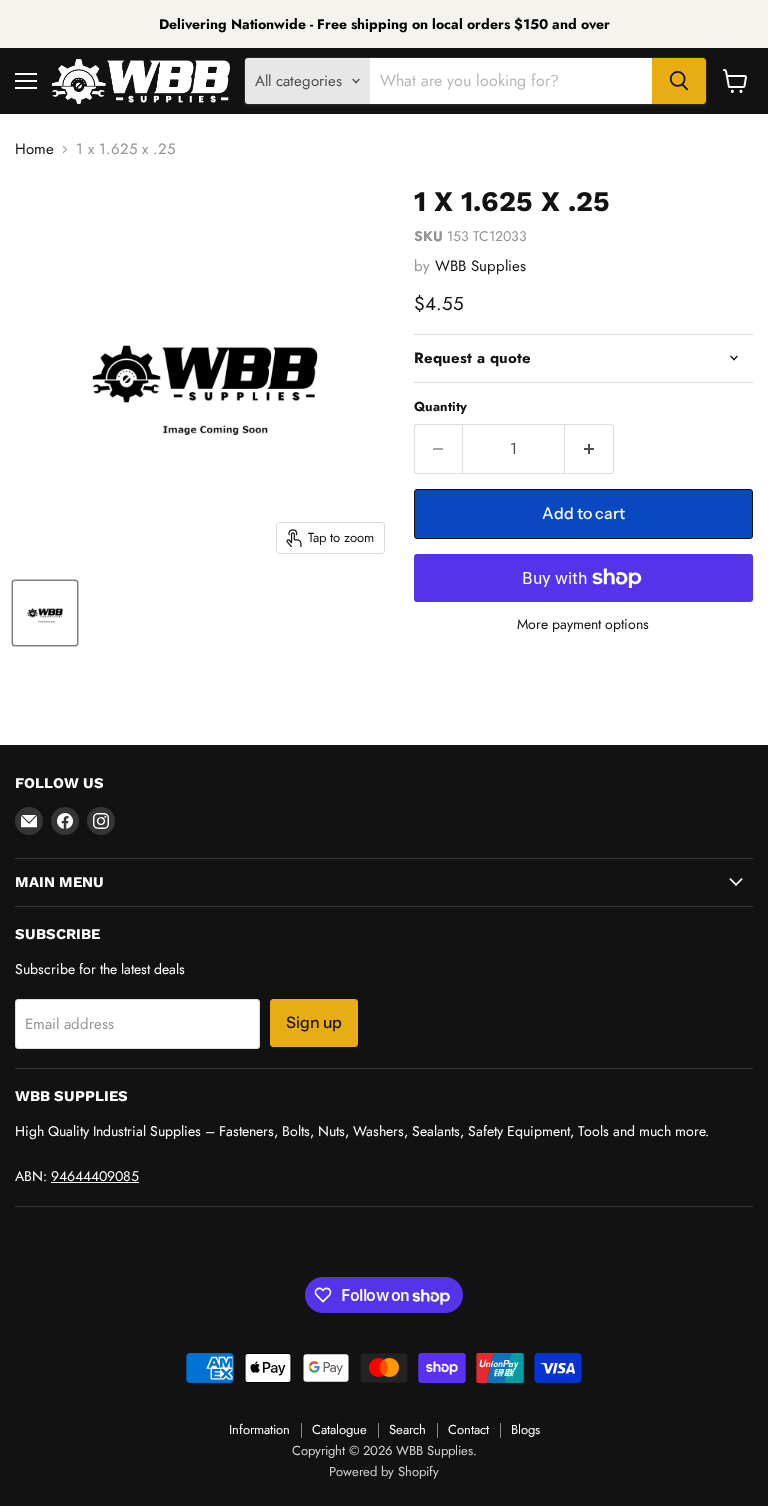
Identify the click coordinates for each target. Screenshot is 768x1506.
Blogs (525, 1429)
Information (259, 1429)
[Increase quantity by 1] (589, 449)
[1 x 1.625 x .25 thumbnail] (45, 613)
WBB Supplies (480, 266)
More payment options (583, 624)
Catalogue (339, 1429)
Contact (468, 1429)
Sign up (314, 1022)
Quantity (440, 406)
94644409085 (95, 1176)
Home (34, 149)
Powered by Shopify (384, 1471)
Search (407, 1429)
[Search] (679, 81)
